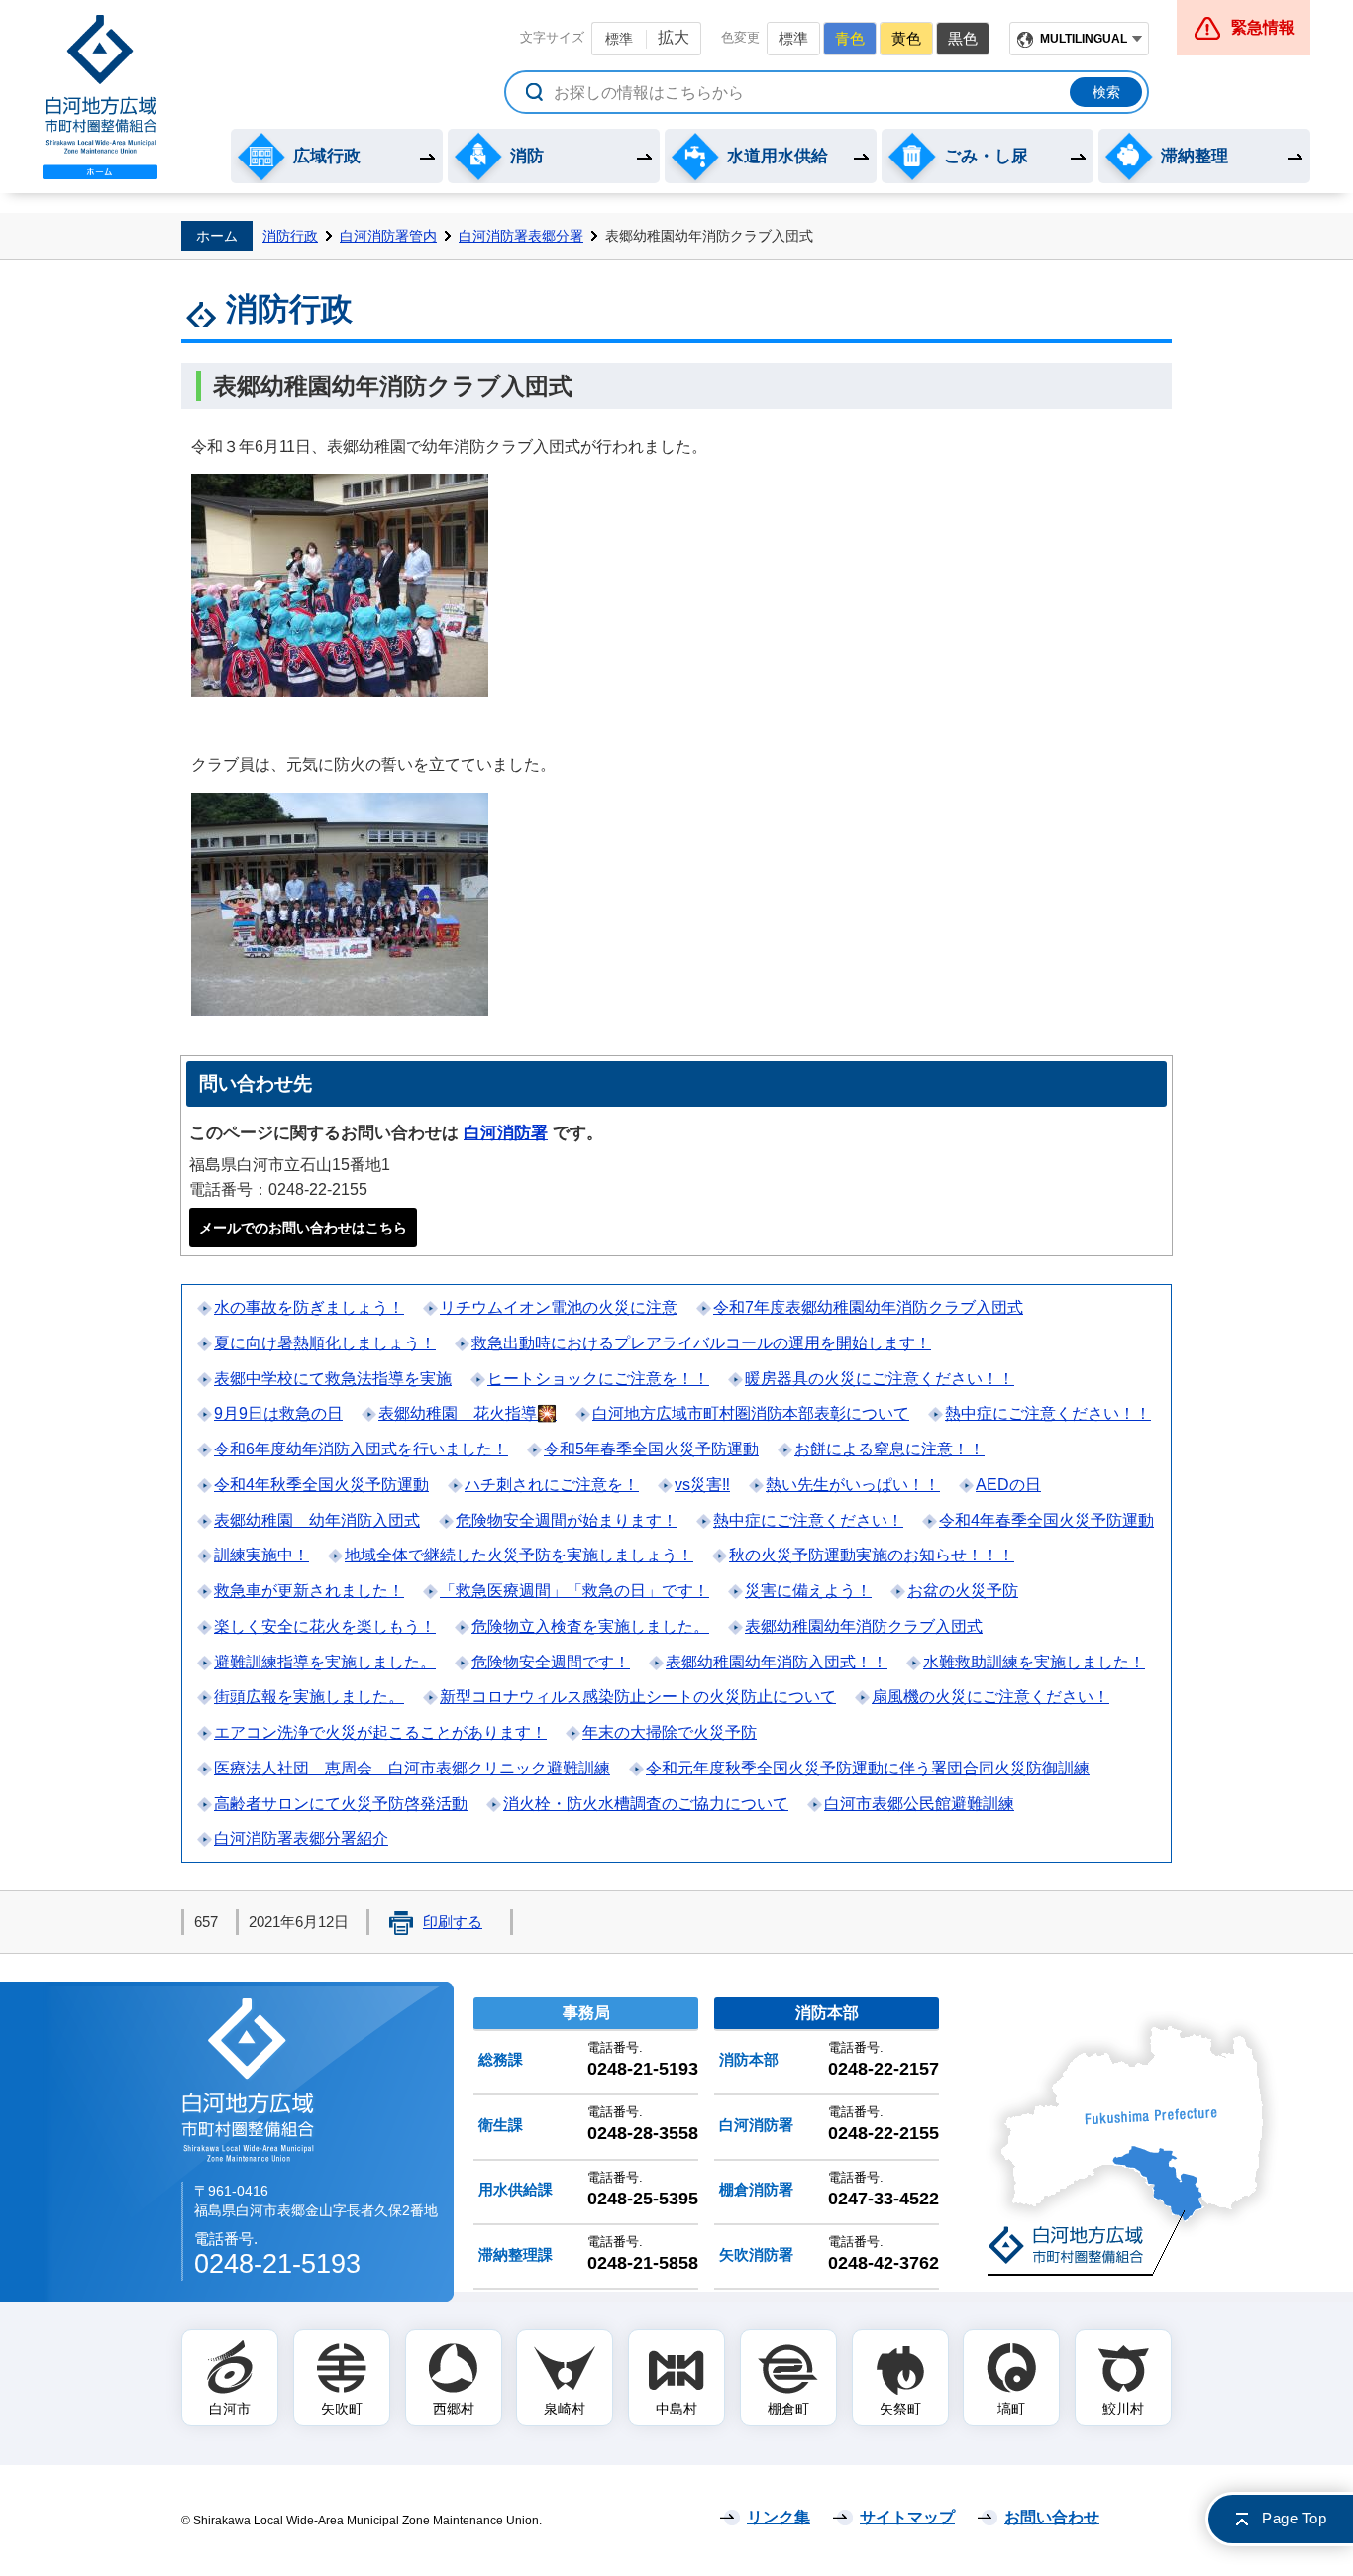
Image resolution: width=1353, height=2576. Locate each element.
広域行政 (327, 156)
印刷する (453, 1922)
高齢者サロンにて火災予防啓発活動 (341, 1804)
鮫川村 (1123, 2409)
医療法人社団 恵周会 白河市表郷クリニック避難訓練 (412, 1768)
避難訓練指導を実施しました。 (325, 1662)
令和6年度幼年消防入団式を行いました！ (361, 1449)
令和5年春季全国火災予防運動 (651, 1449)
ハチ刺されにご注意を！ (552, 1485)
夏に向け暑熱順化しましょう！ (325, 1343)
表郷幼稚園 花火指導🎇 (468, 1413)
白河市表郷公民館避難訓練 (919, 1804)
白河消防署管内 (388, 236)
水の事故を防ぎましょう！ (309, 1307)
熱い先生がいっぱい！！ (853, 1485)
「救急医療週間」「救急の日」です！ (574, 1591)
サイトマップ (907, 2517)
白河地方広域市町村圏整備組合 (250, 2079)
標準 (619, 39)
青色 (850, 38)
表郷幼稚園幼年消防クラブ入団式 (864, 1626)
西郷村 (454, 2409)
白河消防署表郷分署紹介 (301, 1838)
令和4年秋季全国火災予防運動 (321, 1485)
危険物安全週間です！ (551, 1662)
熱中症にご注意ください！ (808, 1520)
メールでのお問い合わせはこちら (303, 1228)
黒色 (963, 38)
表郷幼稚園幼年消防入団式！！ (777, 1662)
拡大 (674, 37)
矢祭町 (900, 2409)
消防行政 (290, 236)
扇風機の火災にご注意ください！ (990, 1697)
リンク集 (779, 2517)
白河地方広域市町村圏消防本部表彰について (751, 1413)
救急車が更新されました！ (309, 1591)
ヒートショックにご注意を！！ (598, 1379)
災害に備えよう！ (808, 1591)
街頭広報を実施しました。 (309, 1697)
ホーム (217, 236)
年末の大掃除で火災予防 (670, 1732)
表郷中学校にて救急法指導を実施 (333, 1379)
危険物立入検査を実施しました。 (590, 1626)
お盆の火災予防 (963, 1591)
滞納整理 (1195, 156)
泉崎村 (565, 2409)
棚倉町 (788, 2409)
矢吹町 (342, 2409)
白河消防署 (506, 1133)
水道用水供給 (778, 156)
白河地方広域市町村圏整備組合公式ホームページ (100, 97)
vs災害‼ (702, 1485)
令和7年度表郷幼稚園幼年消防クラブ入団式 (868, 1307)
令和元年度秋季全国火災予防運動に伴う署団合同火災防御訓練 (868, 1768)
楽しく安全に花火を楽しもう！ (325, 1626)
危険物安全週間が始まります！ (567, 1520)
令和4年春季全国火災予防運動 (1046, 1520)
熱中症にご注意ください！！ (1048, 1413)
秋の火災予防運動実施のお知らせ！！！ (872, 1555)
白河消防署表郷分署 (521, 236)
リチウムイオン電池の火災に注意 (559, 1307)
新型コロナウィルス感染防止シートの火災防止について (638, 1697)
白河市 (230, 2409)
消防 (527, 156)
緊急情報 (1263, 27)
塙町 (1011, 2409)
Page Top (1294, 2518)
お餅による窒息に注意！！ (889, 1449)
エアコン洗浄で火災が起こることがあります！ (380, 1732)
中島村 (676, 2409)
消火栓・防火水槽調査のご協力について (646, 1804)
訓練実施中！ (261, 1555)
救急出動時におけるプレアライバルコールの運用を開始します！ (701, 1343)
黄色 (906, 38)
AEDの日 (1008, 1485)
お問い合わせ (1052, 2517)
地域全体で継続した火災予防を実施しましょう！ (519, 1555)
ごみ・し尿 (986, 156)
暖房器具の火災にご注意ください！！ (880, 1379)
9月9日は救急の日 (278, 1413)
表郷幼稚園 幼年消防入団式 (317, 1520)
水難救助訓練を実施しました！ (1034, 1662)
